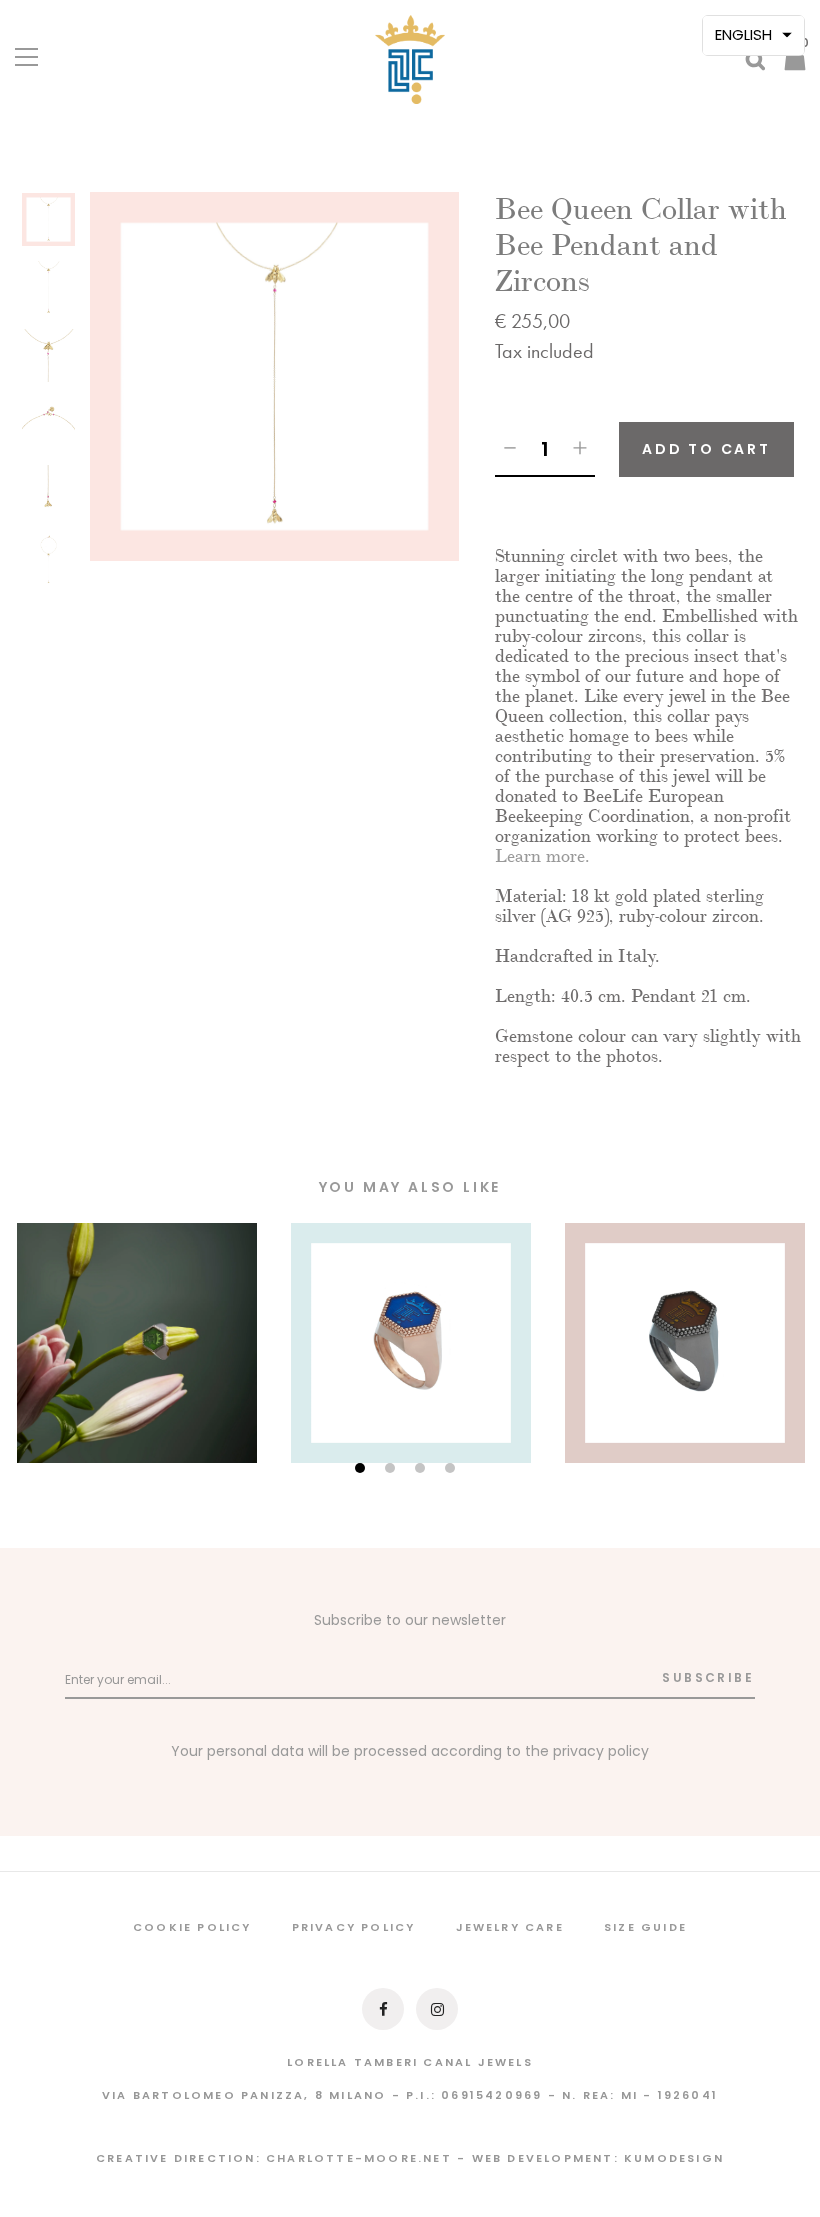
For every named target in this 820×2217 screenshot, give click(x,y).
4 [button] (452, 1469)
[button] (753, 35)
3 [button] (422, 1469)
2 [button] (392, 1469)
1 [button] (362, 1469)
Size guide (645, 1927)
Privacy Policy (354, 1927)
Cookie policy (192, 1927)
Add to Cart (706, 449)
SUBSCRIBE (708, 1677)
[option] (48, 226)
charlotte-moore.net (359, 2158)
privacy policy (601, 1751)
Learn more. (542, 856)
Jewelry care (510, 1927)
